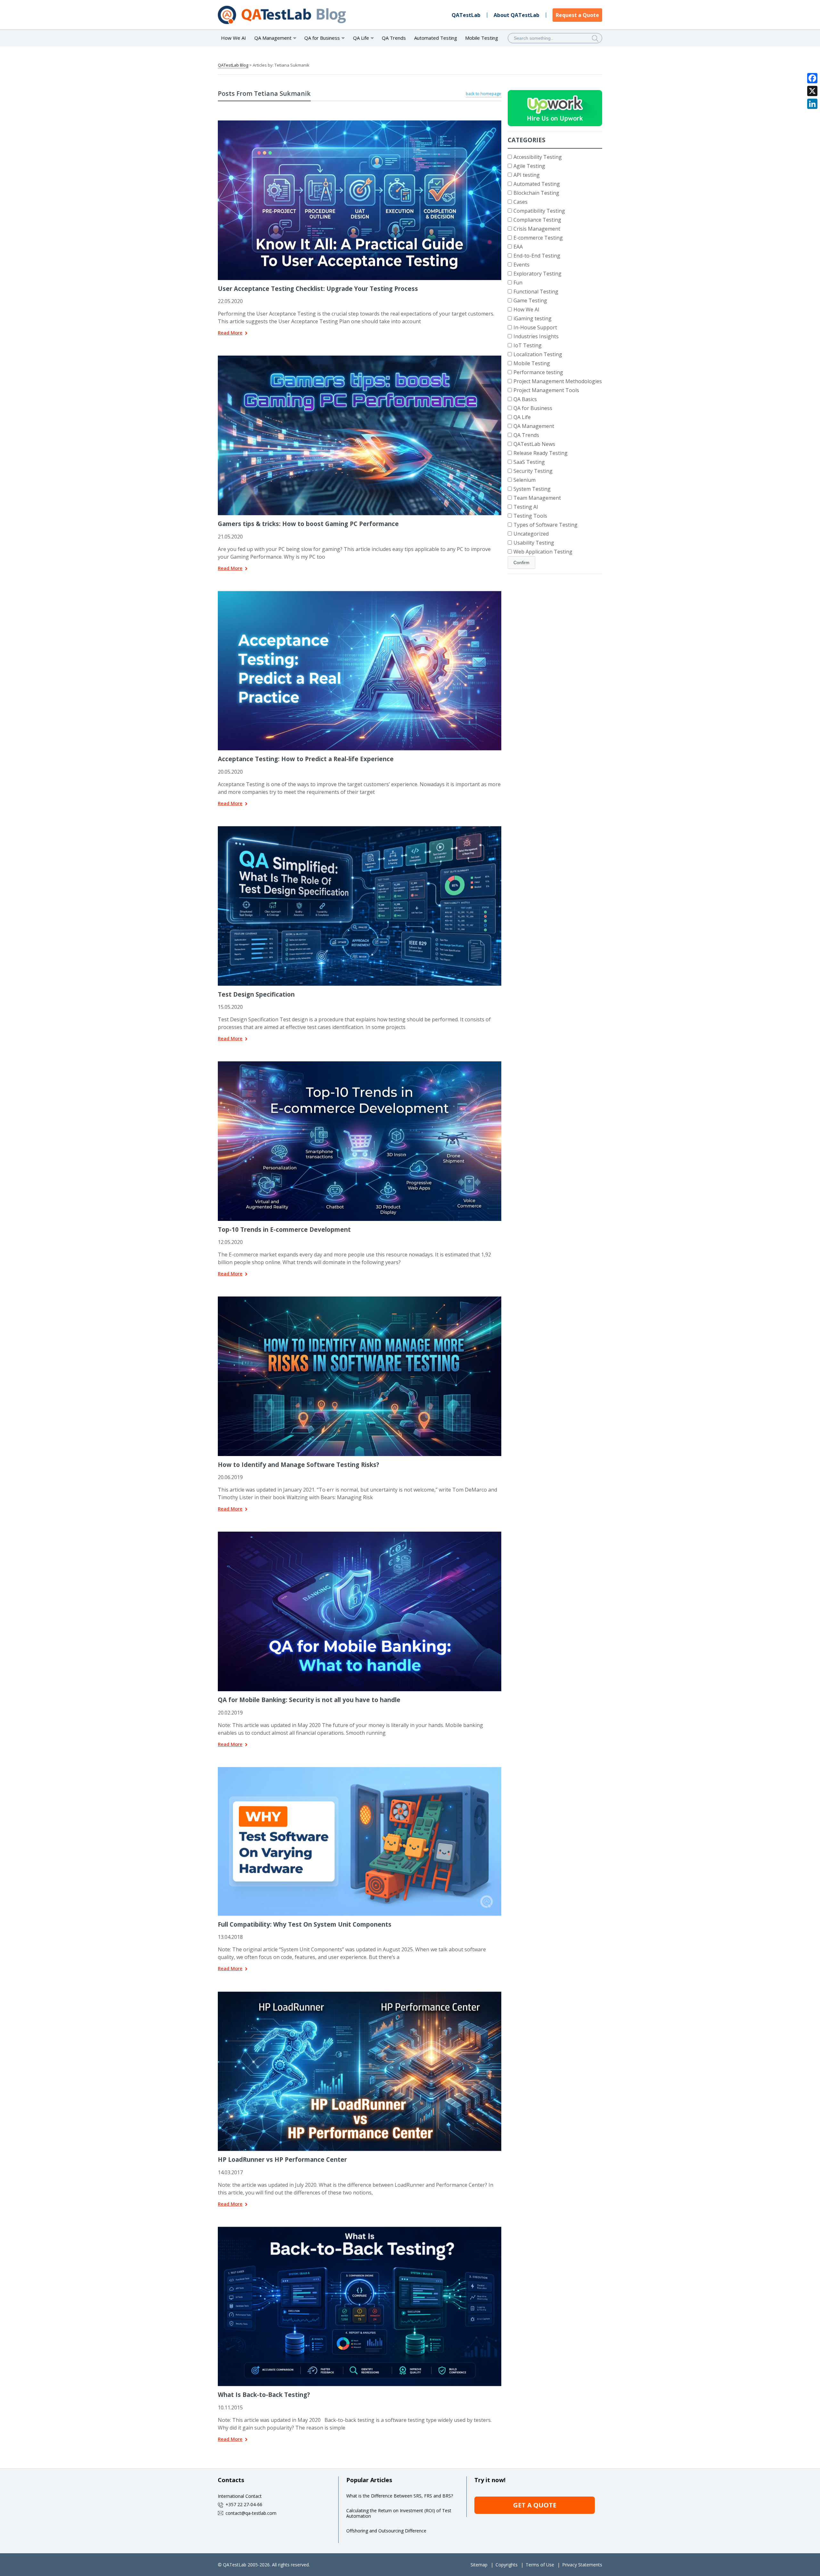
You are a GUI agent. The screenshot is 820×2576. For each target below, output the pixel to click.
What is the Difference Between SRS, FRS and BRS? (400, 2496)
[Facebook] (812, 78)
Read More (230, 333)
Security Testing (533, 471)
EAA (518, 247)
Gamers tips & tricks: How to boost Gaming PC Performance (308, 524)
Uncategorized (531, 534)
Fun (518, 283)
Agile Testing (529, 166)
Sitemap (479, 2565)
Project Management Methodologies (558, 381)
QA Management (534, 426)
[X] (812, 91)
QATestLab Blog (233, 65)
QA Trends (394, 38)
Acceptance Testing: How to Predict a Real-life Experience (306, 759)
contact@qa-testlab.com (251, 2513)
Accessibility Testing (538, 157)
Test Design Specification (256, 994)
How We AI (234, 38)
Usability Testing (534, 543)
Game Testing (530, 300)
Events (521, 265)
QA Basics (525, 399)
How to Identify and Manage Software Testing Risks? (299, 1465)
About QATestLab (517, 15)
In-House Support (535, 327)
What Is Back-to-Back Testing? (264, 2395)
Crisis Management (537, 229)
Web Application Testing (543, 552)
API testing (527, 175)
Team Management (537, 498)
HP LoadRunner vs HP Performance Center (282, 2159)
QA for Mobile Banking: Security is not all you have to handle (309, 1700)
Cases (521, 202)
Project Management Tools (546, 390)
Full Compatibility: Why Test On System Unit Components (305, 1924)
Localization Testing (538, 354)
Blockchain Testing (536, 193)
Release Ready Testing (541, 453)
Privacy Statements (582, 2565)
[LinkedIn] (812, 104)
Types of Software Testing (545, 525)
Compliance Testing (537, 220)
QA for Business (533, 408)
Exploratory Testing (537, 274)
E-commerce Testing (538, 238)
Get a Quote (535, 2505)
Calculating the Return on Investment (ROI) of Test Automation (399, 2513)
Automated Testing (436, 38)
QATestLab (466, 15)
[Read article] (351, 123)
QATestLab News (534, 444)
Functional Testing (536, 292)
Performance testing (538, 372)
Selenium (525, 480)
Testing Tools (530, 516)
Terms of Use (540, 2565)
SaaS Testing (529, 462)
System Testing (532, 489)
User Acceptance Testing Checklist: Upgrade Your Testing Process (318, 288)
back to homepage (484, 94)
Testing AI (526, 507)
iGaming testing (533, 318)
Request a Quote (577, 15)
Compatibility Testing (539, 211)
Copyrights (507, 2565)
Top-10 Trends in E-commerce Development (284, 1229)
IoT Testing (528, 345)
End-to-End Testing (537, 256)
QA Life (522, 417)
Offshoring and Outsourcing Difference (386, 2531)
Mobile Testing (482, 38)
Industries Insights (536, 336)
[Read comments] (368, 123)
